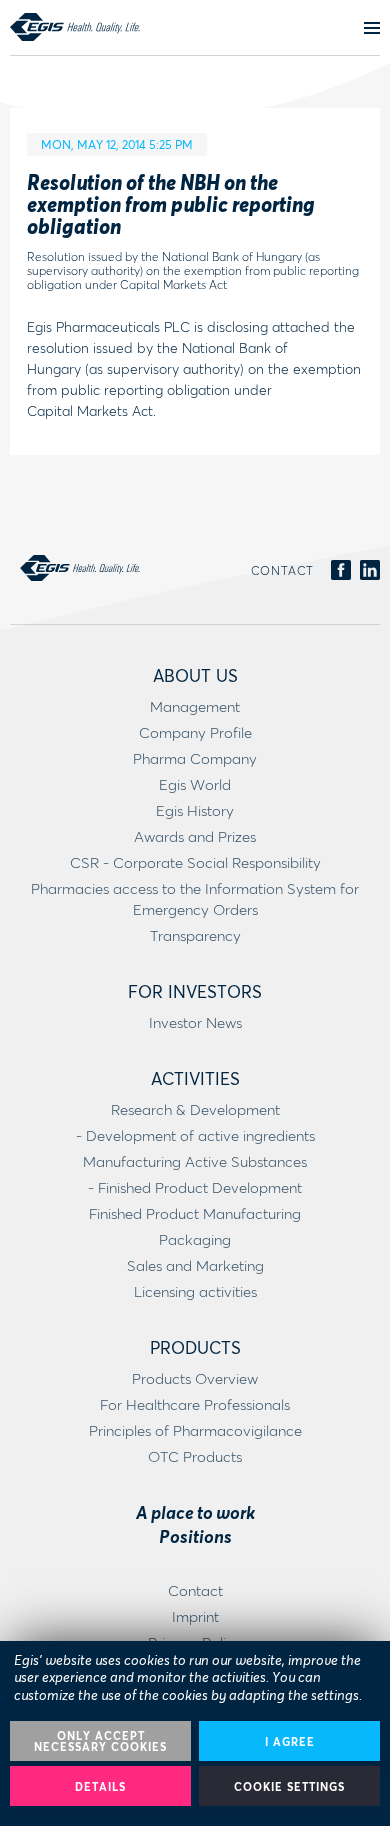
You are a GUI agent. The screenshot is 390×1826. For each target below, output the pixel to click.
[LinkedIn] (370, 571)
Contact (282, 570)
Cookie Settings (289, 1786)
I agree (290, 1741)
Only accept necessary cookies (100, 1741)
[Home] (75, 27)
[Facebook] (341, 571)
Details (100, 1786)
